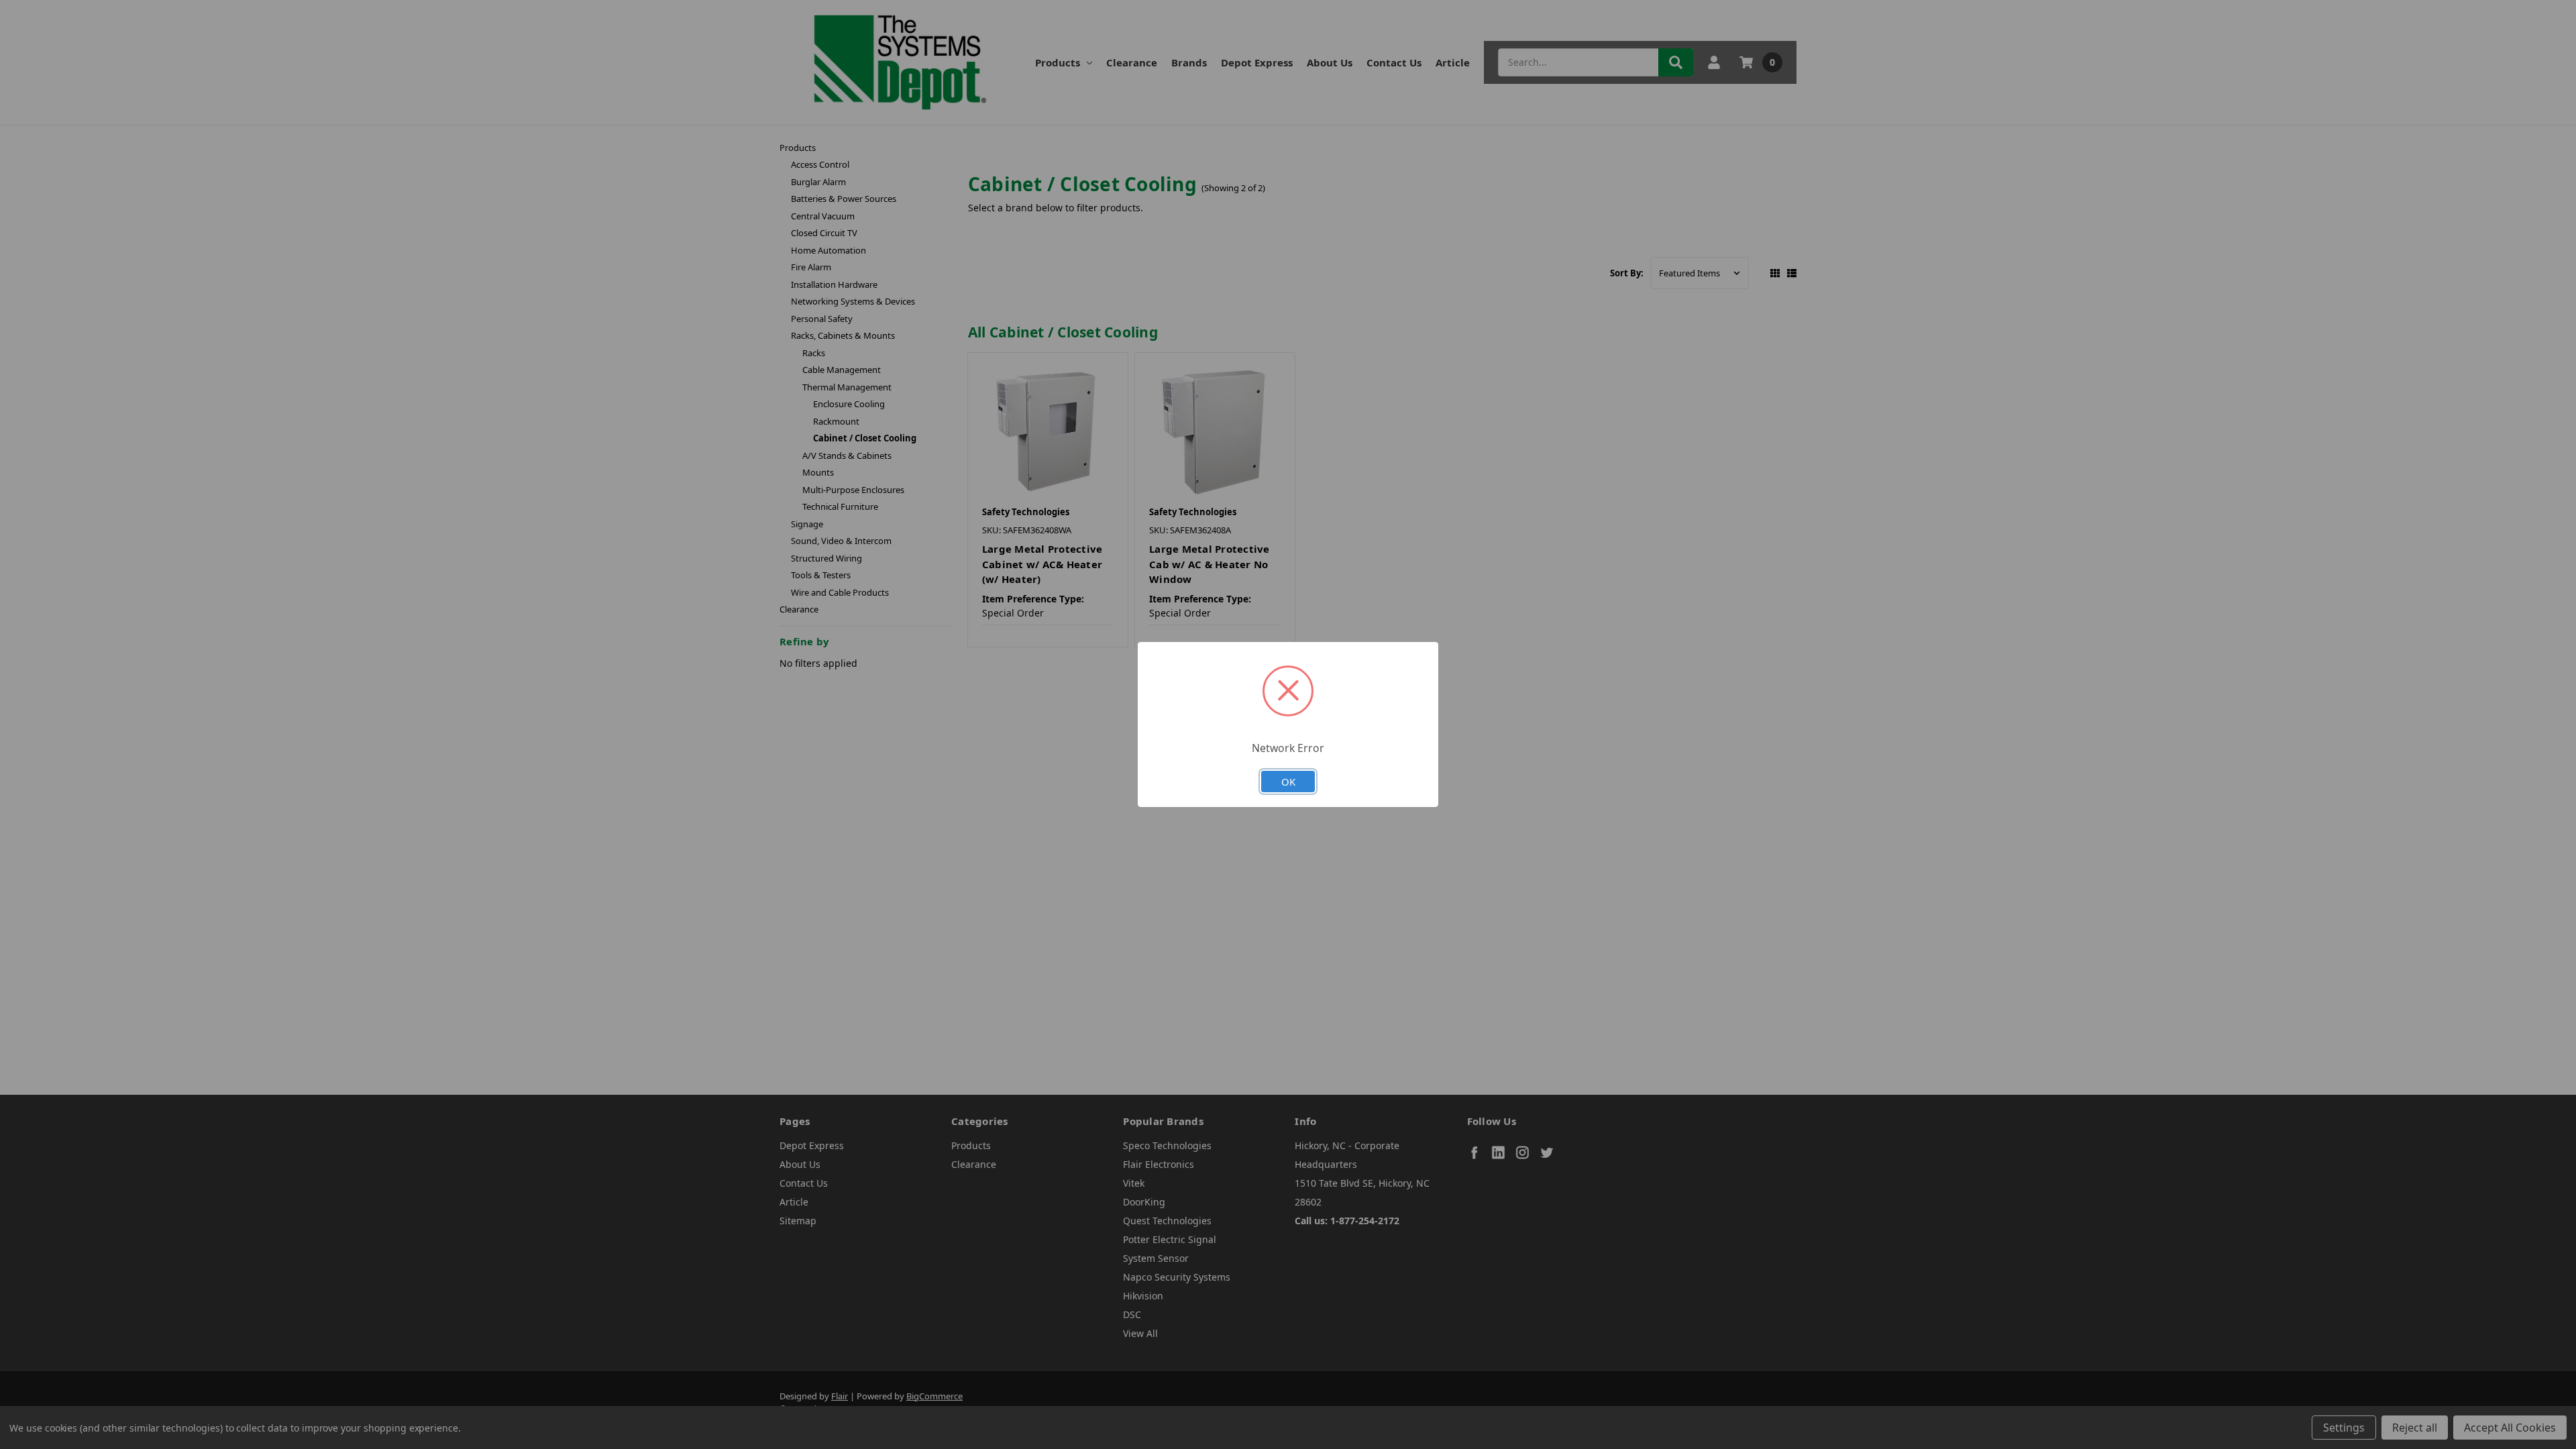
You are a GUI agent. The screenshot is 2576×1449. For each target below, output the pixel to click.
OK (1288, 782)
